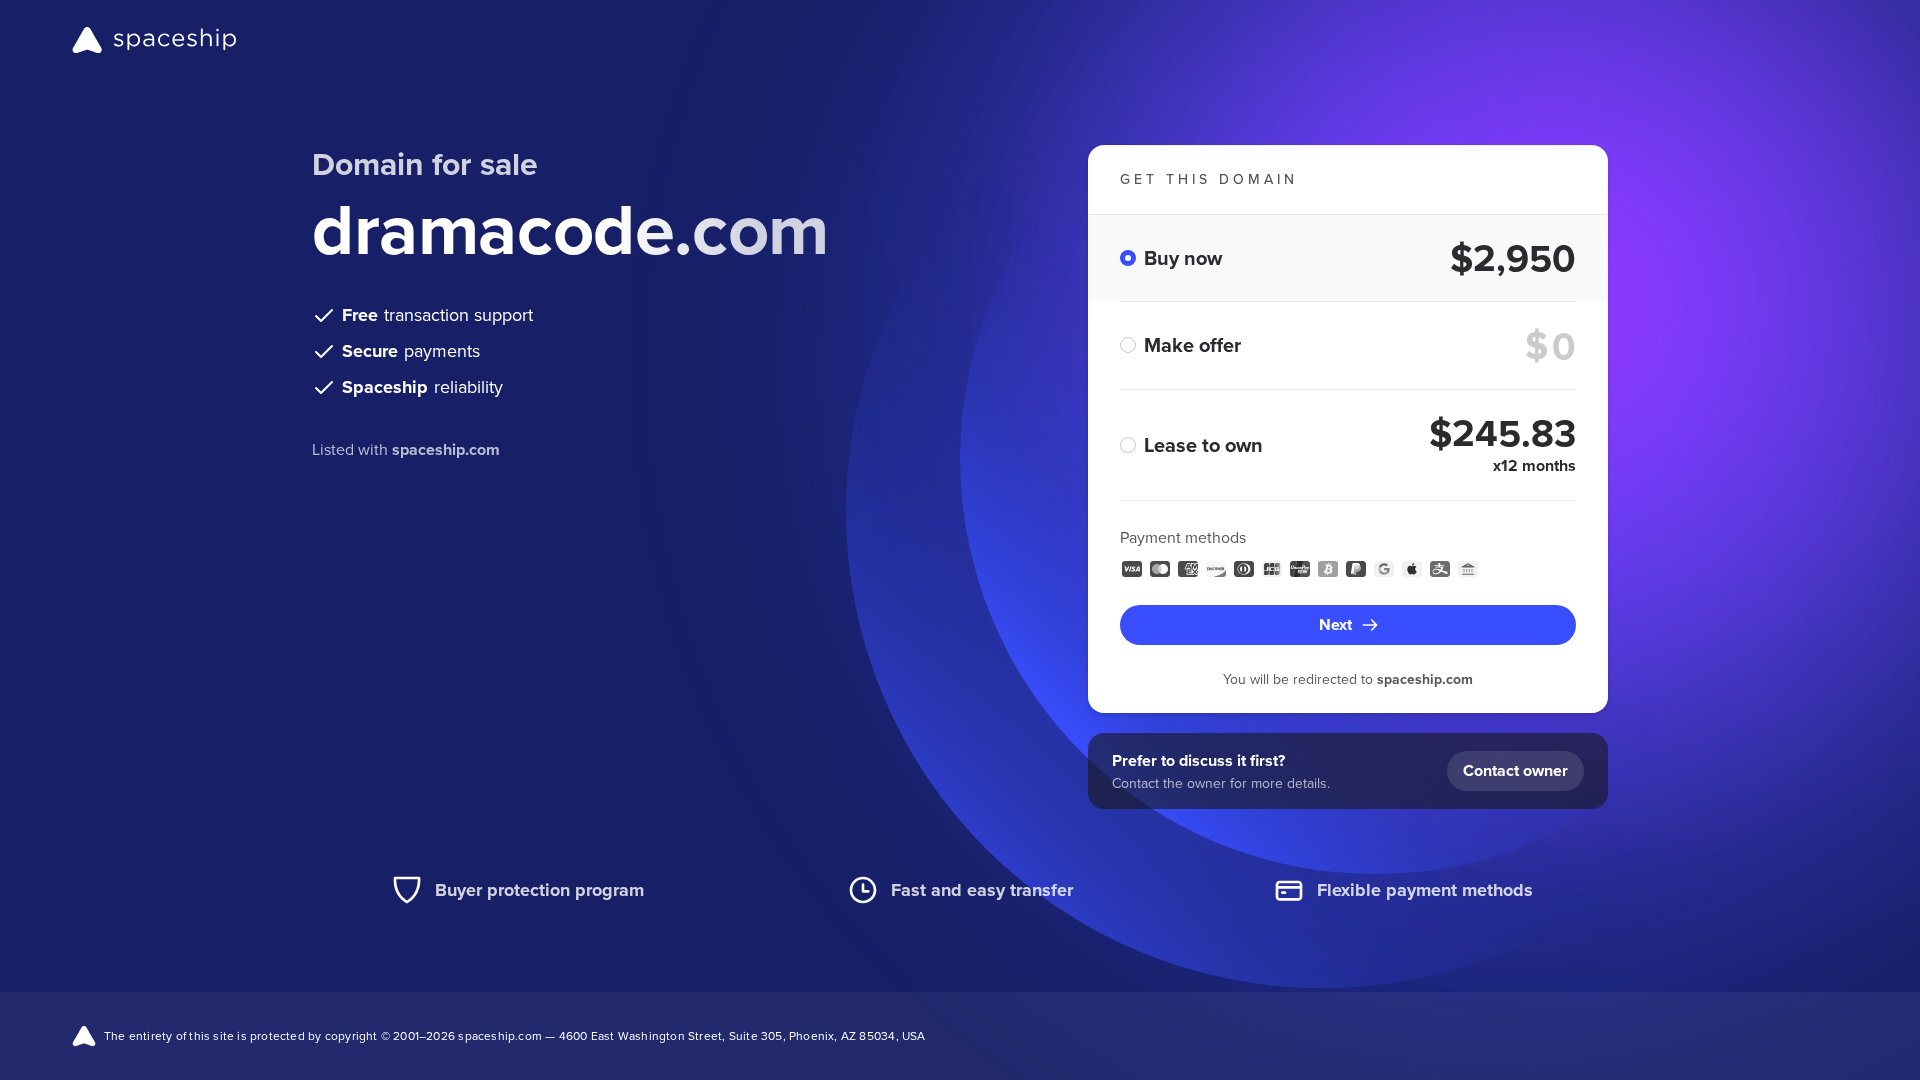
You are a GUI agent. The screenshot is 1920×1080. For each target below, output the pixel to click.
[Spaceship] (154, 40)
